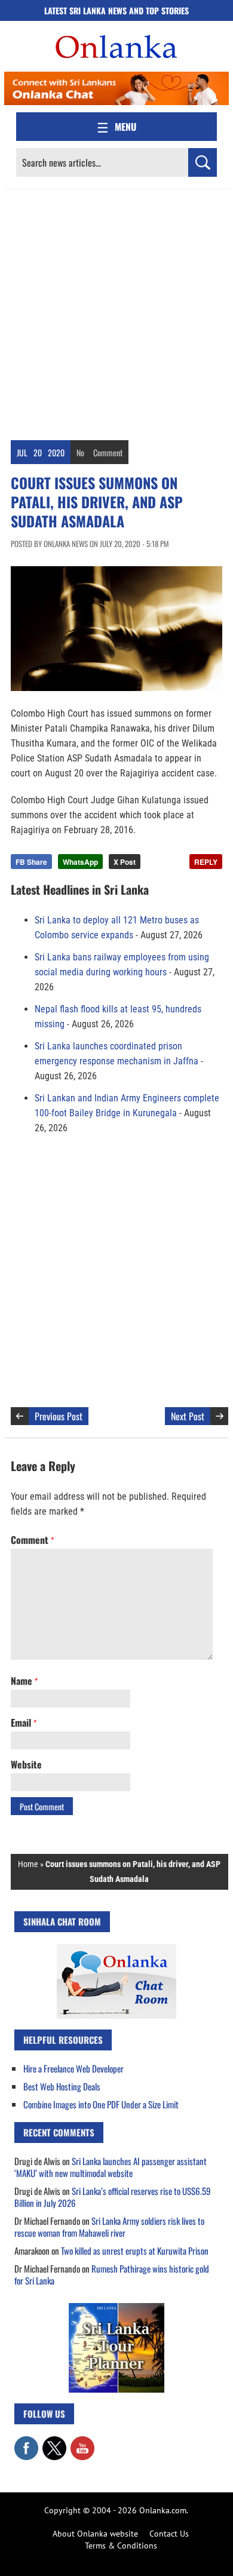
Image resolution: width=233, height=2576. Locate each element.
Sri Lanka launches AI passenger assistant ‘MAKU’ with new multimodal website (111, 2167)
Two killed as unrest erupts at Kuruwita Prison (135, 2250)
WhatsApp (80, 862)
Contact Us (169, 2534)
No (80, 452)
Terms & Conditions (121, 2546)
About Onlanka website (95, 2534)
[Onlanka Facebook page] (26, 2442)
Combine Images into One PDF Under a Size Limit (101, 2104)
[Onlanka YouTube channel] (82, 2442)
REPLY (206, 862)
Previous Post (59, 1416)
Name (24, 1681)
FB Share (31, 862)
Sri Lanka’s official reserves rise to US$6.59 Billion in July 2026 (113, 2197)
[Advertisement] (116, 312)
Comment (108, 452)
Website (26, 1764)
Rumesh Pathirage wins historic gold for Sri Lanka (112, 2274)
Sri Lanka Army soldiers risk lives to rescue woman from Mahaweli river (109, 2227)
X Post (125, 862)
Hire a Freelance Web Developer (73, 2068)
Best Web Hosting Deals (62, 2086)
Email (24, 1723)
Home (28, 1864)
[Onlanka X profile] (54, 2442)
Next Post (188, 1416)
